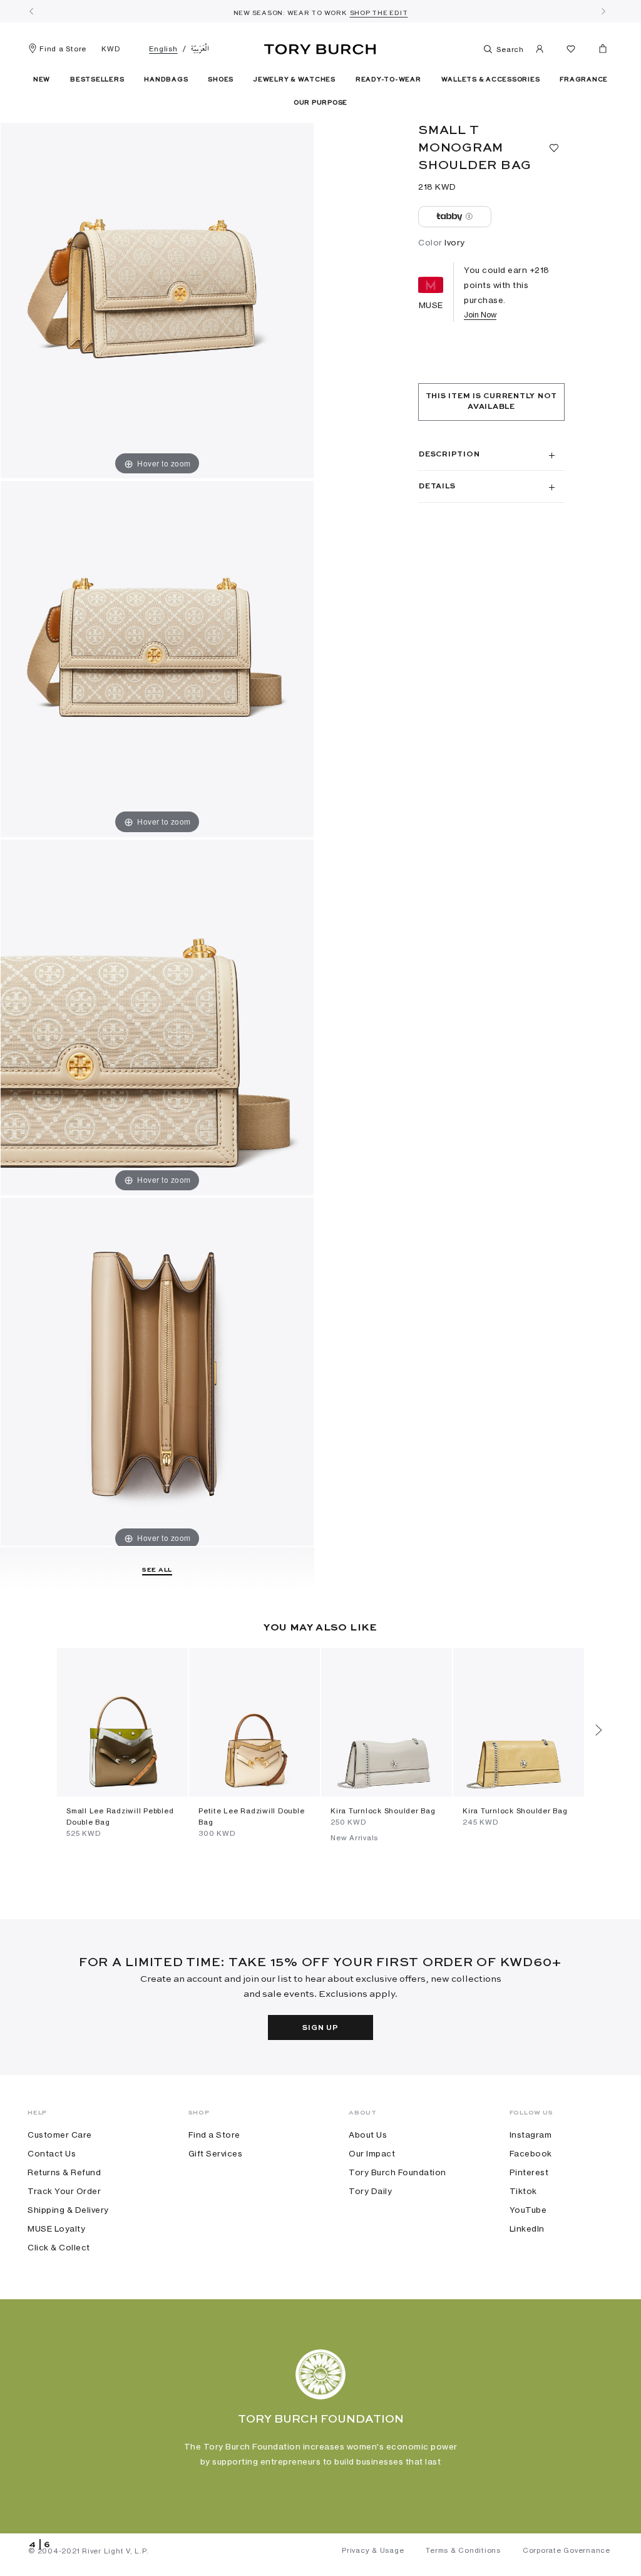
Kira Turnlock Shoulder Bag (383, 1811)
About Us (368, 2135)
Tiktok (523, 2191)
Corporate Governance (567, 2550)
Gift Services (216, 2153)
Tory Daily (370, 2191)
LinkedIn (527, 2228)
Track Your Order (64, 2191)
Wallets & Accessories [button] (491, 80)
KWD (110, 49)
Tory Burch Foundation (397, 2172)
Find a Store (63, 49)
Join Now (480, 315)
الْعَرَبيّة (200, 49)
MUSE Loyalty (56, 2228)
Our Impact (372, 2153)
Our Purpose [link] (320, 103)
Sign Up (320, 2028)
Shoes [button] (221, 80)
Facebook (531, 2153)
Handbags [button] (166, 80)
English (163, 49)
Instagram (531, 2135)
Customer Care (60, 2135)
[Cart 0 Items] (598, 51)
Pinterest (529, 2172)
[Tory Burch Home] (320, 47)
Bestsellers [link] (97, 80)
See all (157, 1570)
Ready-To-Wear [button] (388, 80)
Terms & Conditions (463, 2550)
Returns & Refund (64, 2172)
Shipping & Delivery (68, 2210)
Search (509, 49)
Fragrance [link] (584, 80)
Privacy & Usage (373, 2550)
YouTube (528, 2210)
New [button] (42, 80)
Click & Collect (59, 2247)
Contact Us (52, 2153)
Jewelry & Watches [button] (295, 80)
